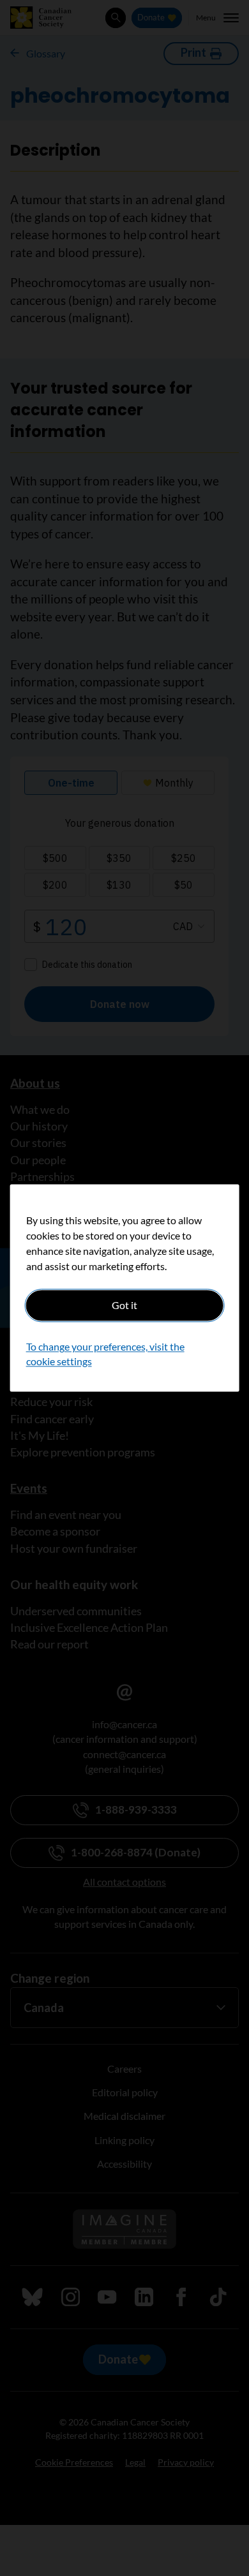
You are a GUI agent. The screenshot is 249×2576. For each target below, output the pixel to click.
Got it (124, 1305)
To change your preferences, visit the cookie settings (105, 1354)
